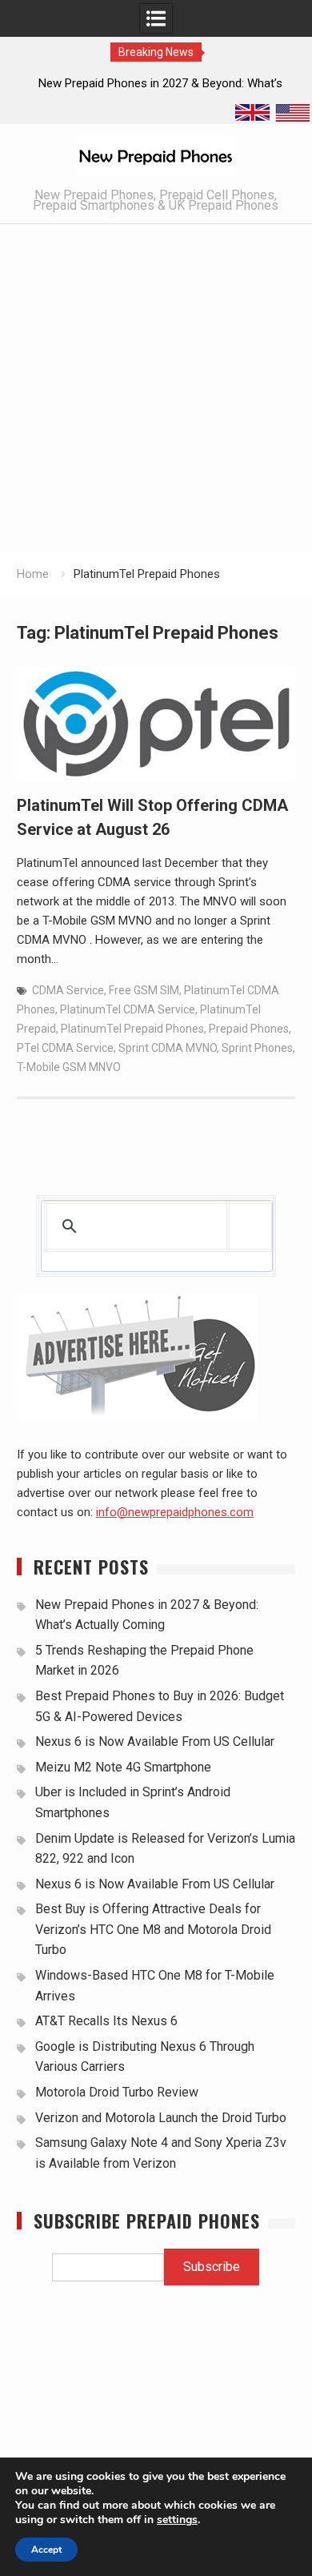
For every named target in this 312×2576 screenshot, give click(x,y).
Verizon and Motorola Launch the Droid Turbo (161, 2118)
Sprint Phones (257, 1048)
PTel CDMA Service (65, 1048)
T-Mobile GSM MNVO (69, 1067)
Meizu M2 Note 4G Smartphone (123, 1767)
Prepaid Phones (249, 1029)
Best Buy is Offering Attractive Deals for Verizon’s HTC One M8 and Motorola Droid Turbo (153, 1929)
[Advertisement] (156, 388)
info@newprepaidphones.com (175, 1512)
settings (177, 2520)
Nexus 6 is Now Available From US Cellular (155, 1741)
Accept (46, 2550)
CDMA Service (68, 990)
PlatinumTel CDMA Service (128, 1009)
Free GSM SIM (144, 990)
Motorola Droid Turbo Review (117, 2092)
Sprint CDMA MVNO (168, 1048)
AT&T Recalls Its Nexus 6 (106, 2021)
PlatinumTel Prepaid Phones (132, 1029)
